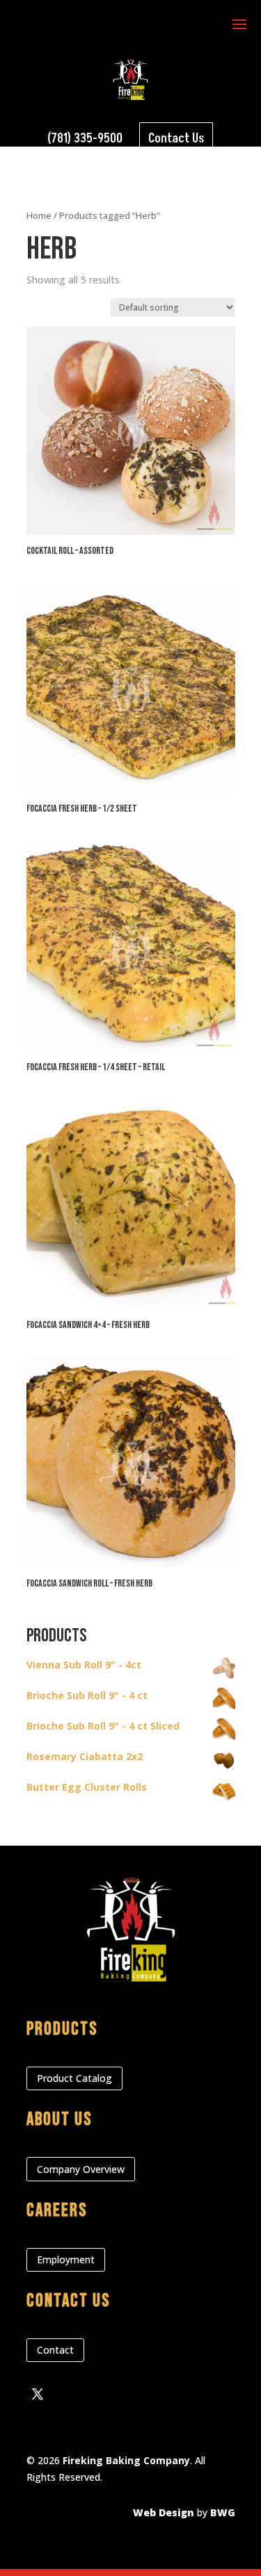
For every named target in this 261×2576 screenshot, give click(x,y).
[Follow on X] (38, 2394)
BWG (223, 2512)
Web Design (164, 2512)
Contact (55, 2350)
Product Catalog (74, 2078)
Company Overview (81, 2169)
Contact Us (176, 139)
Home (39, 215)
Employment (66, 2259)
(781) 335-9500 (85, 139)
